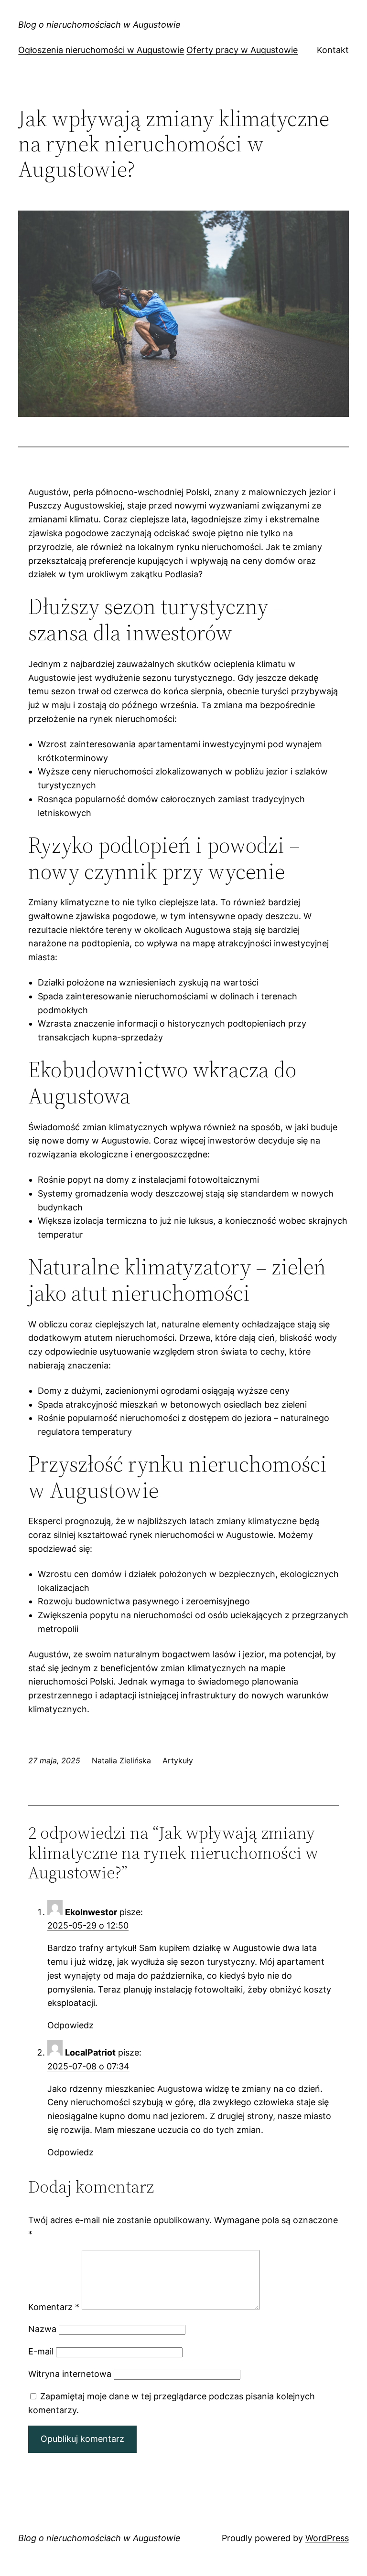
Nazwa (42, 2329)
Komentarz (54, 2307)
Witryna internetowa (70, 2374)
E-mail (41, 2351)
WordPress (327, 2538)
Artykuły (178, 1760)
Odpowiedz (70, 2025)
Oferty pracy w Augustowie (242, 50)
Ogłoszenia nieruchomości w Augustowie (101, 50)
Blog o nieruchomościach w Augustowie (99, 25)
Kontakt (333, 50)
